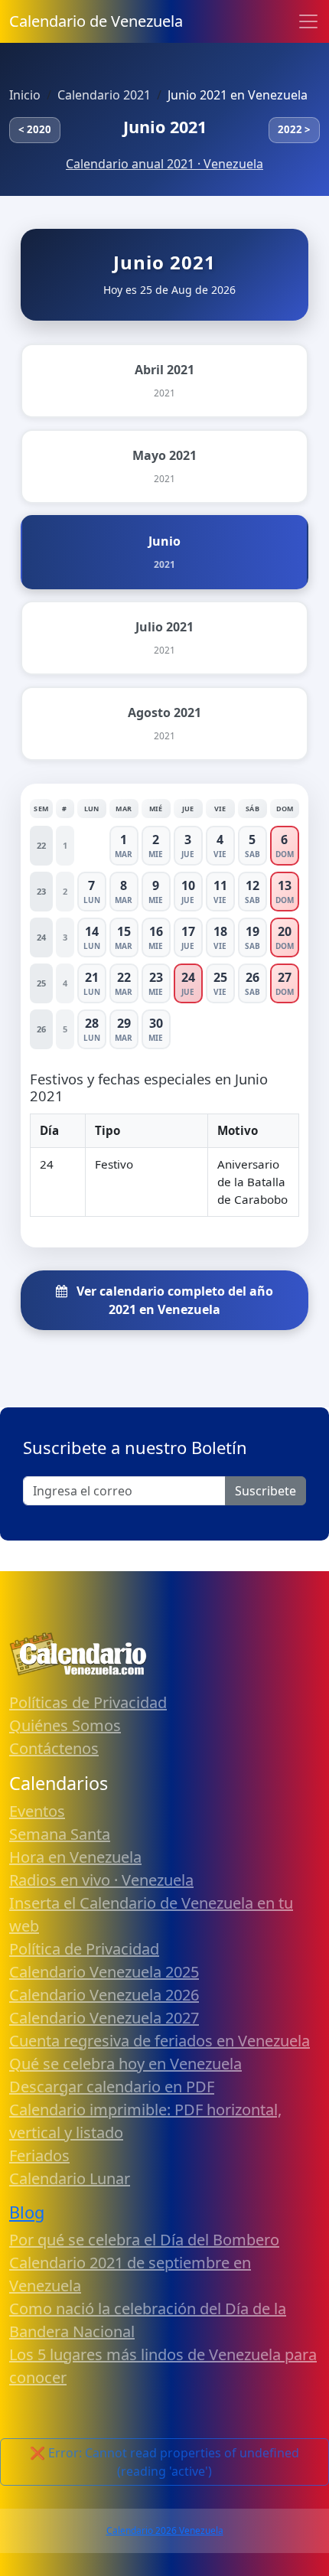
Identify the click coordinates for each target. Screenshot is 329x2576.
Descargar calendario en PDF (112, 2087)
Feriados (39, 2155)
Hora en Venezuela (75, 1857)
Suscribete (265, 1491)
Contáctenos (54, 1748)
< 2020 (35, 129)
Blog (27, 2212)
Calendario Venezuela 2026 (104, 1995)
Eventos (37, 1811)
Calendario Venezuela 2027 (104, 2018)
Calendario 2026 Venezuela (165, 2530)
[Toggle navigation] (308, 21)
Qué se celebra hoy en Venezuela (125, 2064)
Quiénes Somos (65, 1725)
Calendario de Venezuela (96, 21)
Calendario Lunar (70, 2178)
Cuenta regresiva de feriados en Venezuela (160, 2041)
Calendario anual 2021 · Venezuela (164, 164)
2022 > (294, 129)
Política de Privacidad (84, 1949)
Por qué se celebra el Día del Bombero (144, 2240)
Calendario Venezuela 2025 (104, 1972)
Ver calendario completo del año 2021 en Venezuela (173, 1300)
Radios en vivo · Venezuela (101, 1880)
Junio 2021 (165, 127)
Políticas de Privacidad (88, 1702)
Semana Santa (60, 1834)
